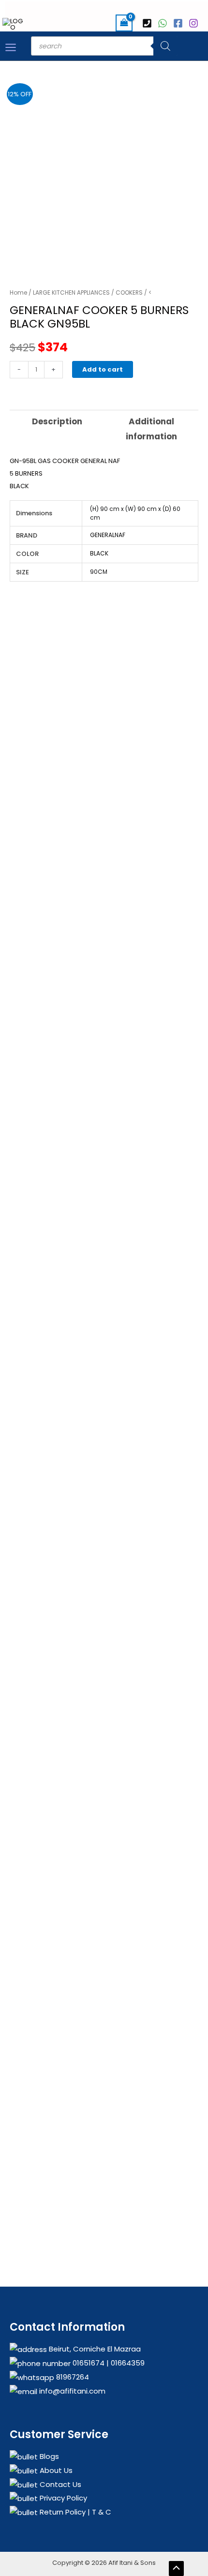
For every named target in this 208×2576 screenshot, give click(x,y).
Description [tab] (57, 421)
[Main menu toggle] (11, 47)
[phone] (149, 23)
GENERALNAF (108, 535)
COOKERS (129, 292)
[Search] (165, 46)
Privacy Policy (62, 2498)
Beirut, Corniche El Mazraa (94, 2349)
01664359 (127, 2363)
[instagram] (195, 23)
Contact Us (59, 2484)
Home (18, 292)
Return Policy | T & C (74, 2512)
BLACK (99, 553)
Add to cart (103, 369)
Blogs (48, 2456)
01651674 (88, 2363)
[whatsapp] (164, 23)
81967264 (72, 2377)
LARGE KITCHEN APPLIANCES (71, 292)
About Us (55, 2470)
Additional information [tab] (151, 429)
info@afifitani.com (71, 2391)
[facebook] (179, 23)
